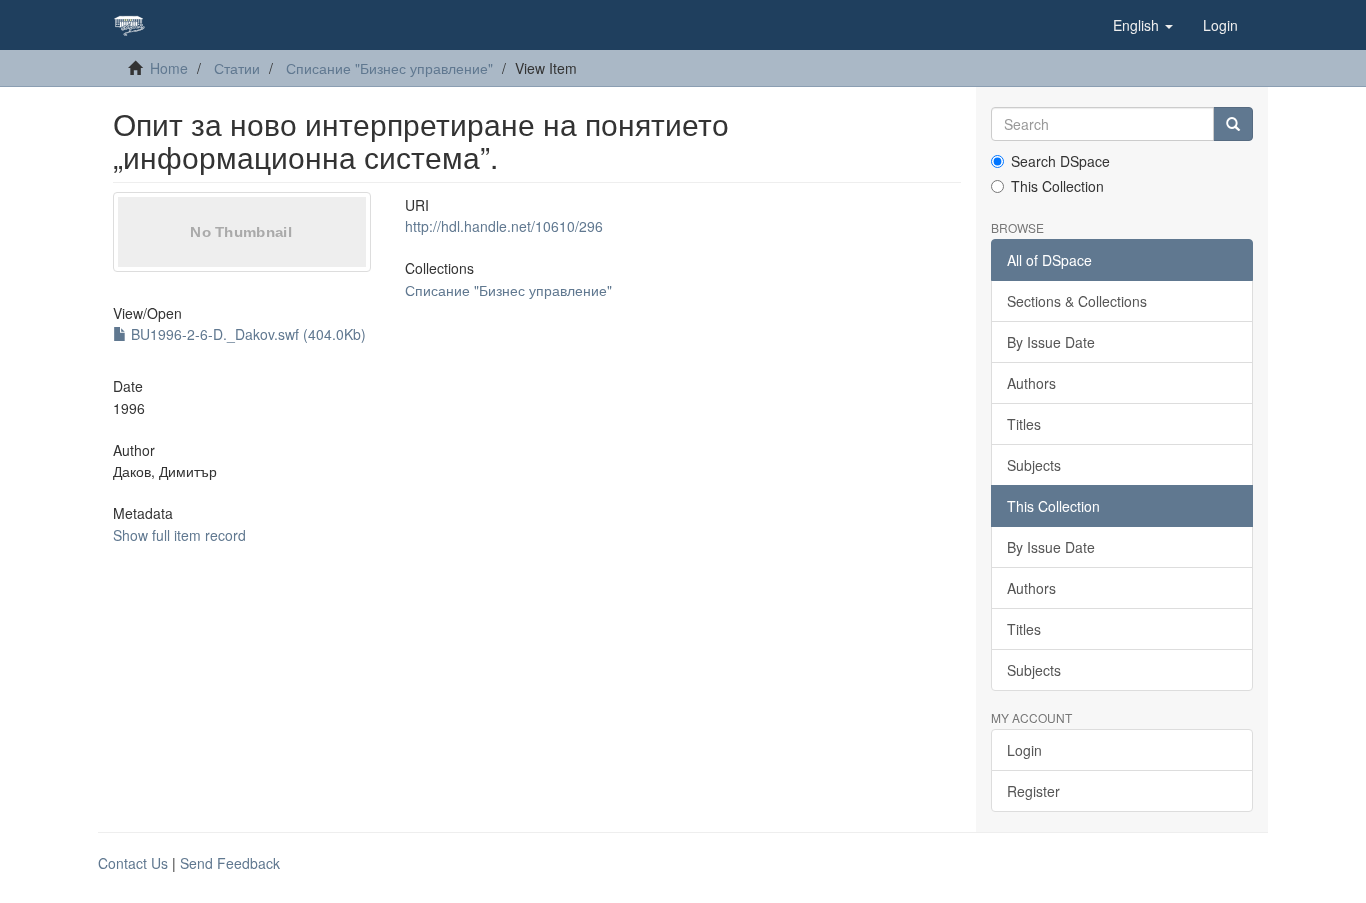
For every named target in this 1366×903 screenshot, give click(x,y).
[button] (1143, 25)
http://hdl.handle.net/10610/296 (504, 226)
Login (1024, 750)
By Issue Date (1051, 342)
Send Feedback (230, 863)
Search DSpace (1060, 161)
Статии (237, 68)
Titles (1024, 424)
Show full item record (179, 535)
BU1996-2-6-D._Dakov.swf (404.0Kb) (246, 334)
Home (169, 68)
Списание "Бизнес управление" (389, 68)
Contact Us (133, 863)
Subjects (1034, 465)
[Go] (1233, 124)
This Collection (1057, 186)
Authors (1031, 383)
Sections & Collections (1077, 301)
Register (1033, 791)
